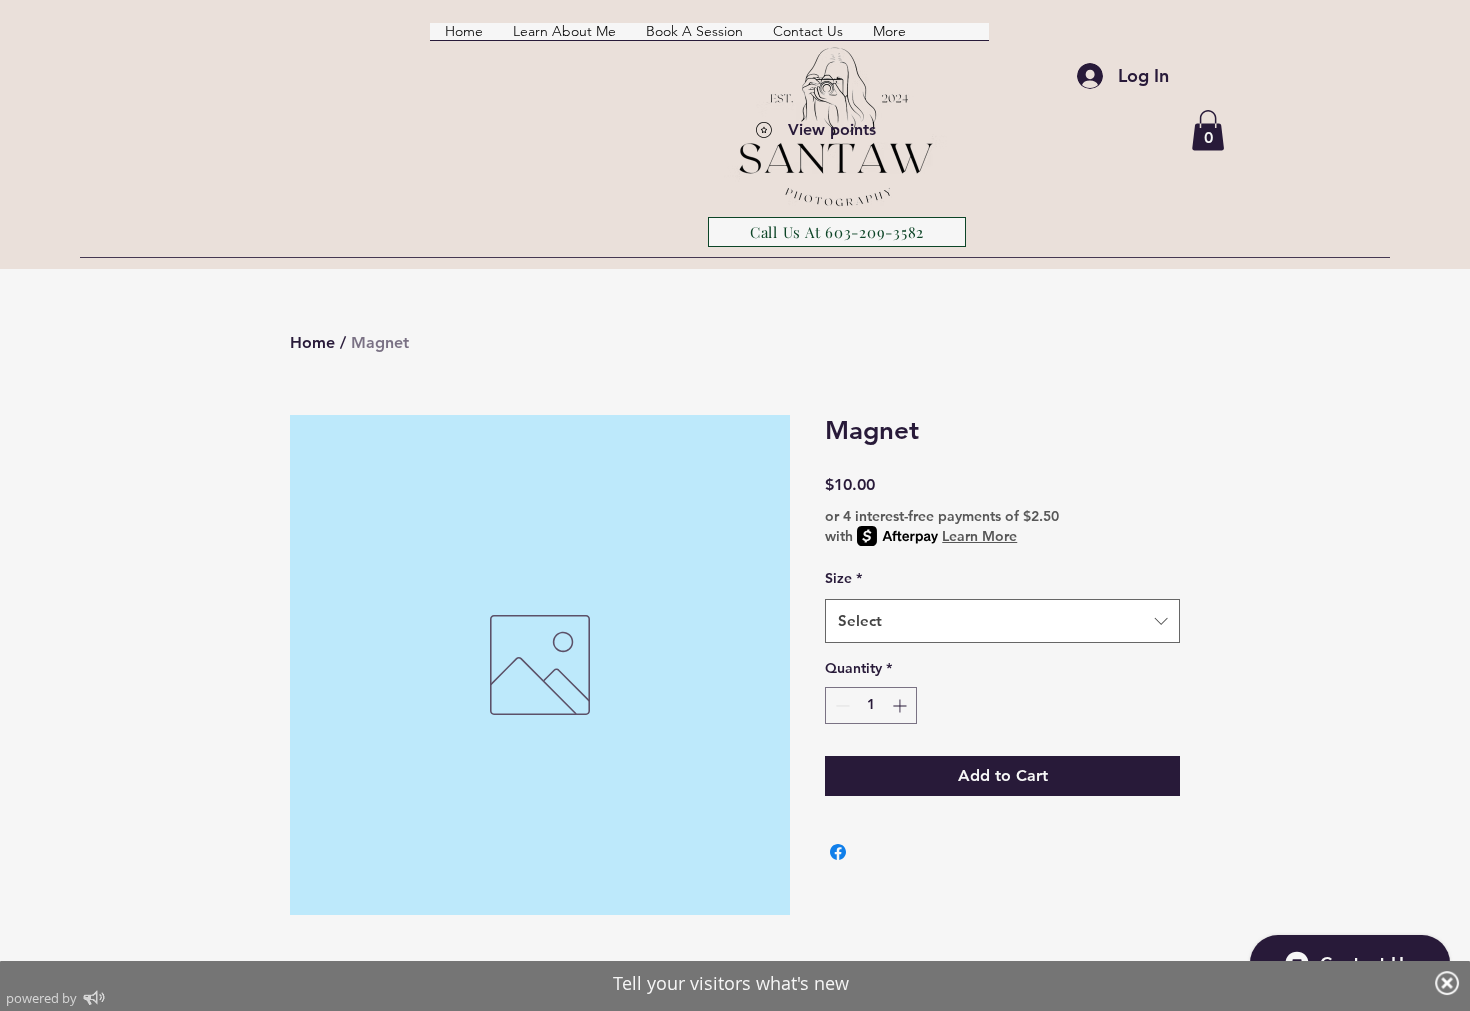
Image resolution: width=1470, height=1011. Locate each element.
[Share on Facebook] (838, 852)
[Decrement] (840, 705)
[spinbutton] (871, 705)
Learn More (979, 536)
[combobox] (1002, 621)
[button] (1208, 130)
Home (312, 342)
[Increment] (901, 705)
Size (843, 578)
